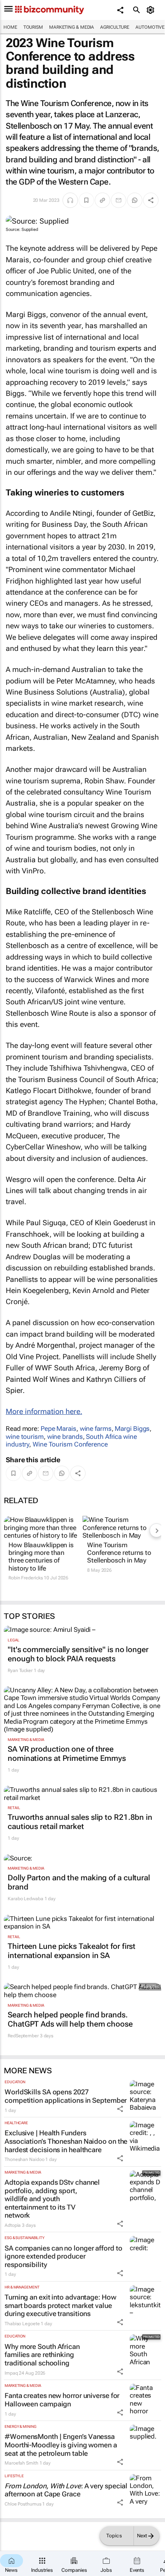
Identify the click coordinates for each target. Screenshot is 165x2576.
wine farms (96, 1429)
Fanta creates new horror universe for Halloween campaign (62, 2400)
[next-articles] (157, 1530)
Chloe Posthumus (23, 2504)
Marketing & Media (72, 27)
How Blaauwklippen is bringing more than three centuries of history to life (41, 1557)
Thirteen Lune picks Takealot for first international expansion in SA (72, 1951)
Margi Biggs (132, 1429)
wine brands (65, 1437)
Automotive (150, 27)
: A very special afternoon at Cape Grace (66, 2490)
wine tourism (25, 1437)
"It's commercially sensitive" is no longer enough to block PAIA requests (78, 1654)
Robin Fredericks (26, 1578)
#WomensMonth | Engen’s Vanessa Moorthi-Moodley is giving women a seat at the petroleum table (61, 2445)
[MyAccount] (152, 10)
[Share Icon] (120, 2109)
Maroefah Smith (21, 2463)
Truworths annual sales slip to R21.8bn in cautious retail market (80, 1822)
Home (10, 27)
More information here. (44, 1411)
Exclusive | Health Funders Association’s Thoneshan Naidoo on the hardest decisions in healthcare (66, 2141)
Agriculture (115, 27)
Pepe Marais (59, 1429)
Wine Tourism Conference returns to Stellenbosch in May (119, 1553)
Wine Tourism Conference (70, 1444)
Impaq (11, 2373)
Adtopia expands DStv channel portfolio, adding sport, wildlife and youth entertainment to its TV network (52, 2199)
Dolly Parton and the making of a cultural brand (79, 1882)
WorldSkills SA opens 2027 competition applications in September (66, 2096)
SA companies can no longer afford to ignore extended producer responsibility (63, 2256)
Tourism (33, 27)
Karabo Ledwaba (26, 1899)
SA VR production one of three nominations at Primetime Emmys (67, 1754)
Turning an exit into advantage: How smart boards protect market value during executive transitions (60, 2305)
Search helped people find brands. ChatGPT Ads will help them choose (70, 2019)
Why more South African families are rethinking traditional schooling (42, 2355)
